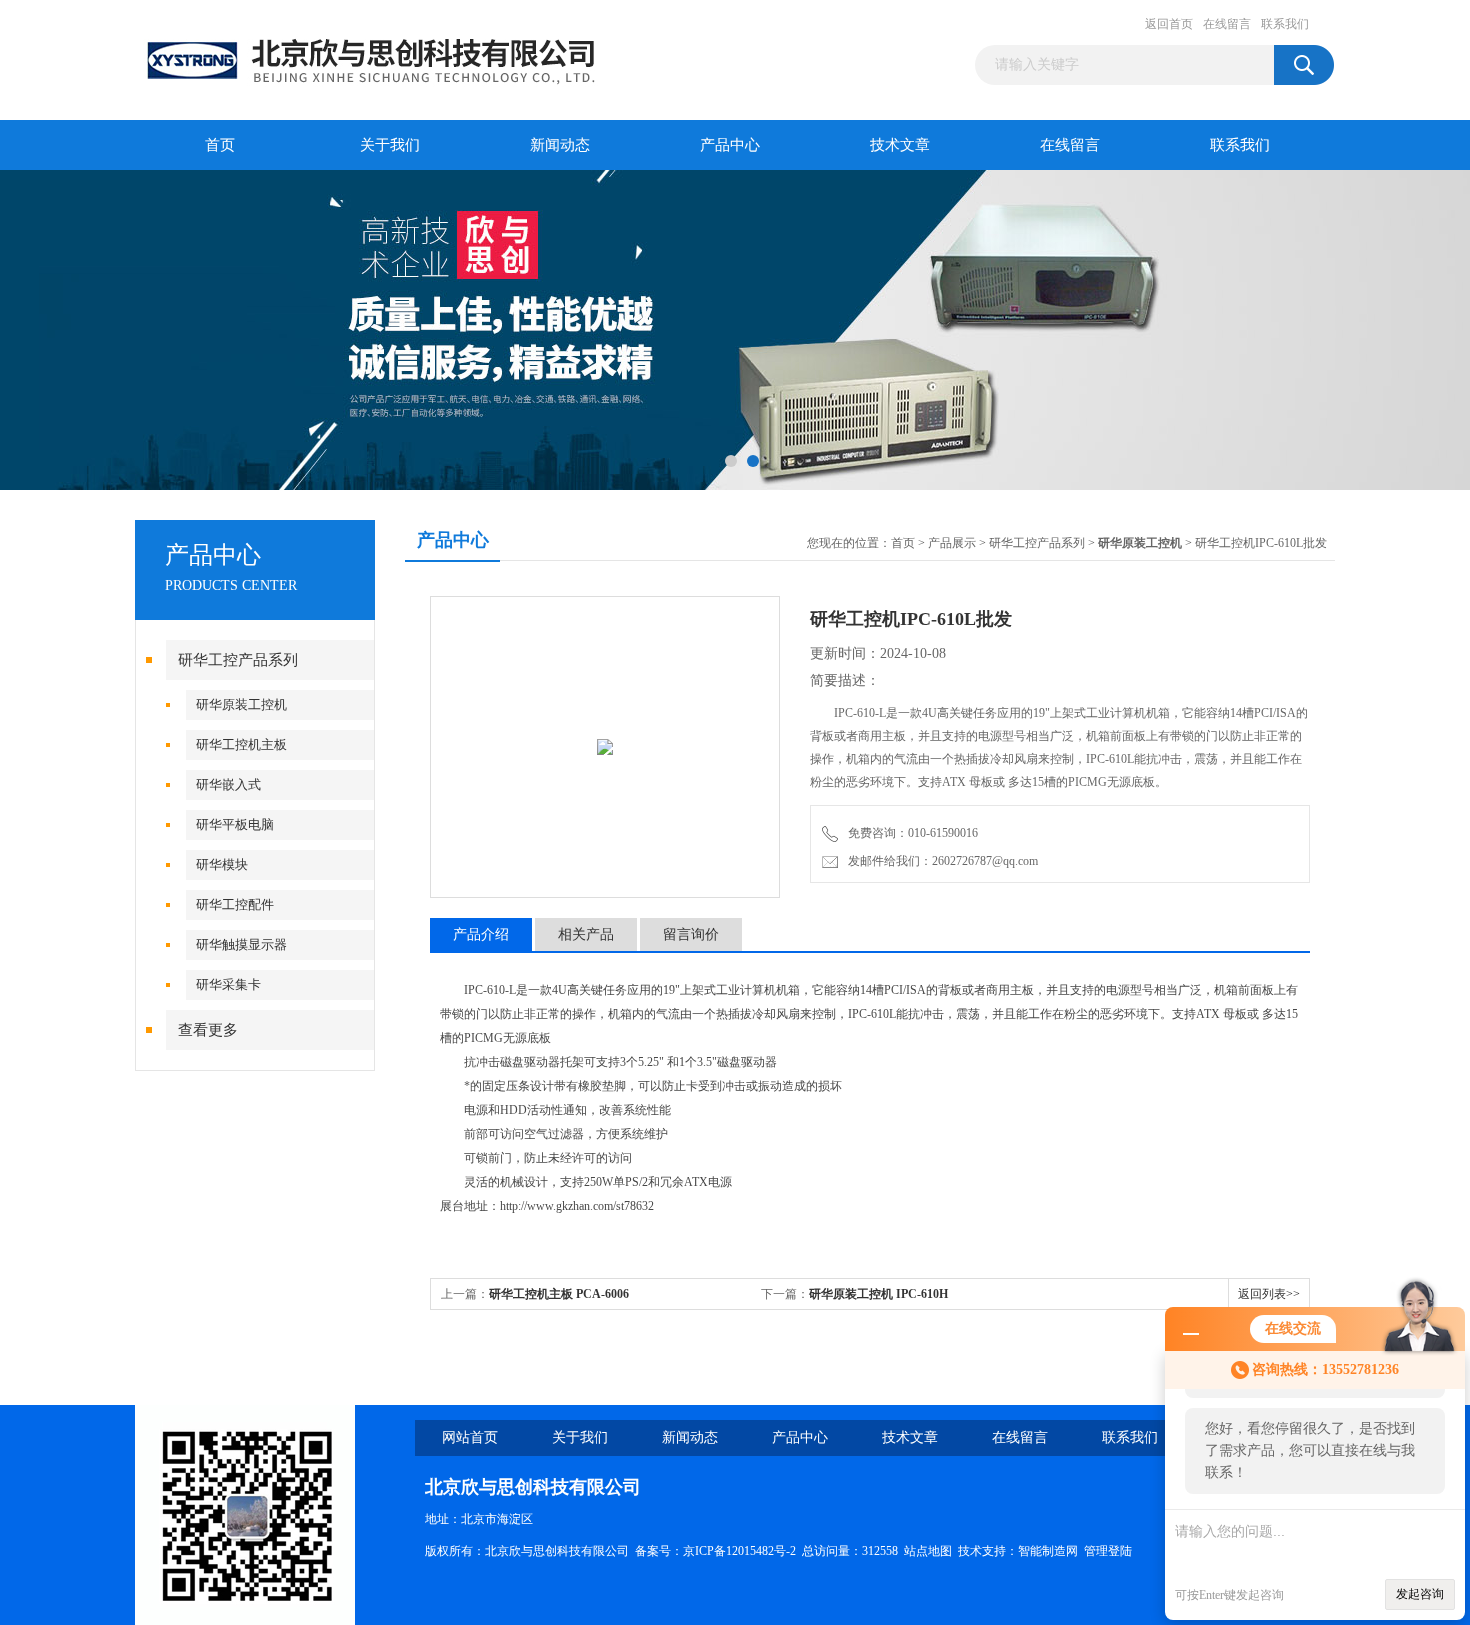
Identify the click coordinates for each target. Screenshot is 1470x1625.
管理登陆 (1108, 1551)
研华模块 (222, 864)
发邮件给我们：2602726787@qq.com (940, 861)
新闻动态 (560, 145)
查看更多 (208, 1030)
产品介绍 (481, 934)
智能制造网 (1048, 1551)
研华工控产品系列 (238, 660)
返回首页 (1169, 24)
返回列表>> (1269, 1294)
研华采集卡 (228, 984)
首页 (220, 145)
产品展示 (952, 543)
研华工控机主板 (241, 744)
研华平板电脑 (235, 824)
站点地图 (928, 1551)
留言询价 (691, 934)
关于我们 (390, 145)
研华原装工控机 (241, 704)
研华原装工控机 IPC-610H (878, 1294)
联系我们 (1285, 24)
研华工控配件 (235, 904)
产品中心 (730, 145)
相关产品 (586, 934)
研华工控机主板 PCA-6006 (559, 1294)
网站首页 (470, 1437)
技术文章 (900, 145)
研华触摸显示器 (241, 944)
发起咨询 (1420, 1594)
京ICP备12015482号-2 (739, 1551)
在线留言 (1227, 24)
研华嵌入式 (228, 784)
